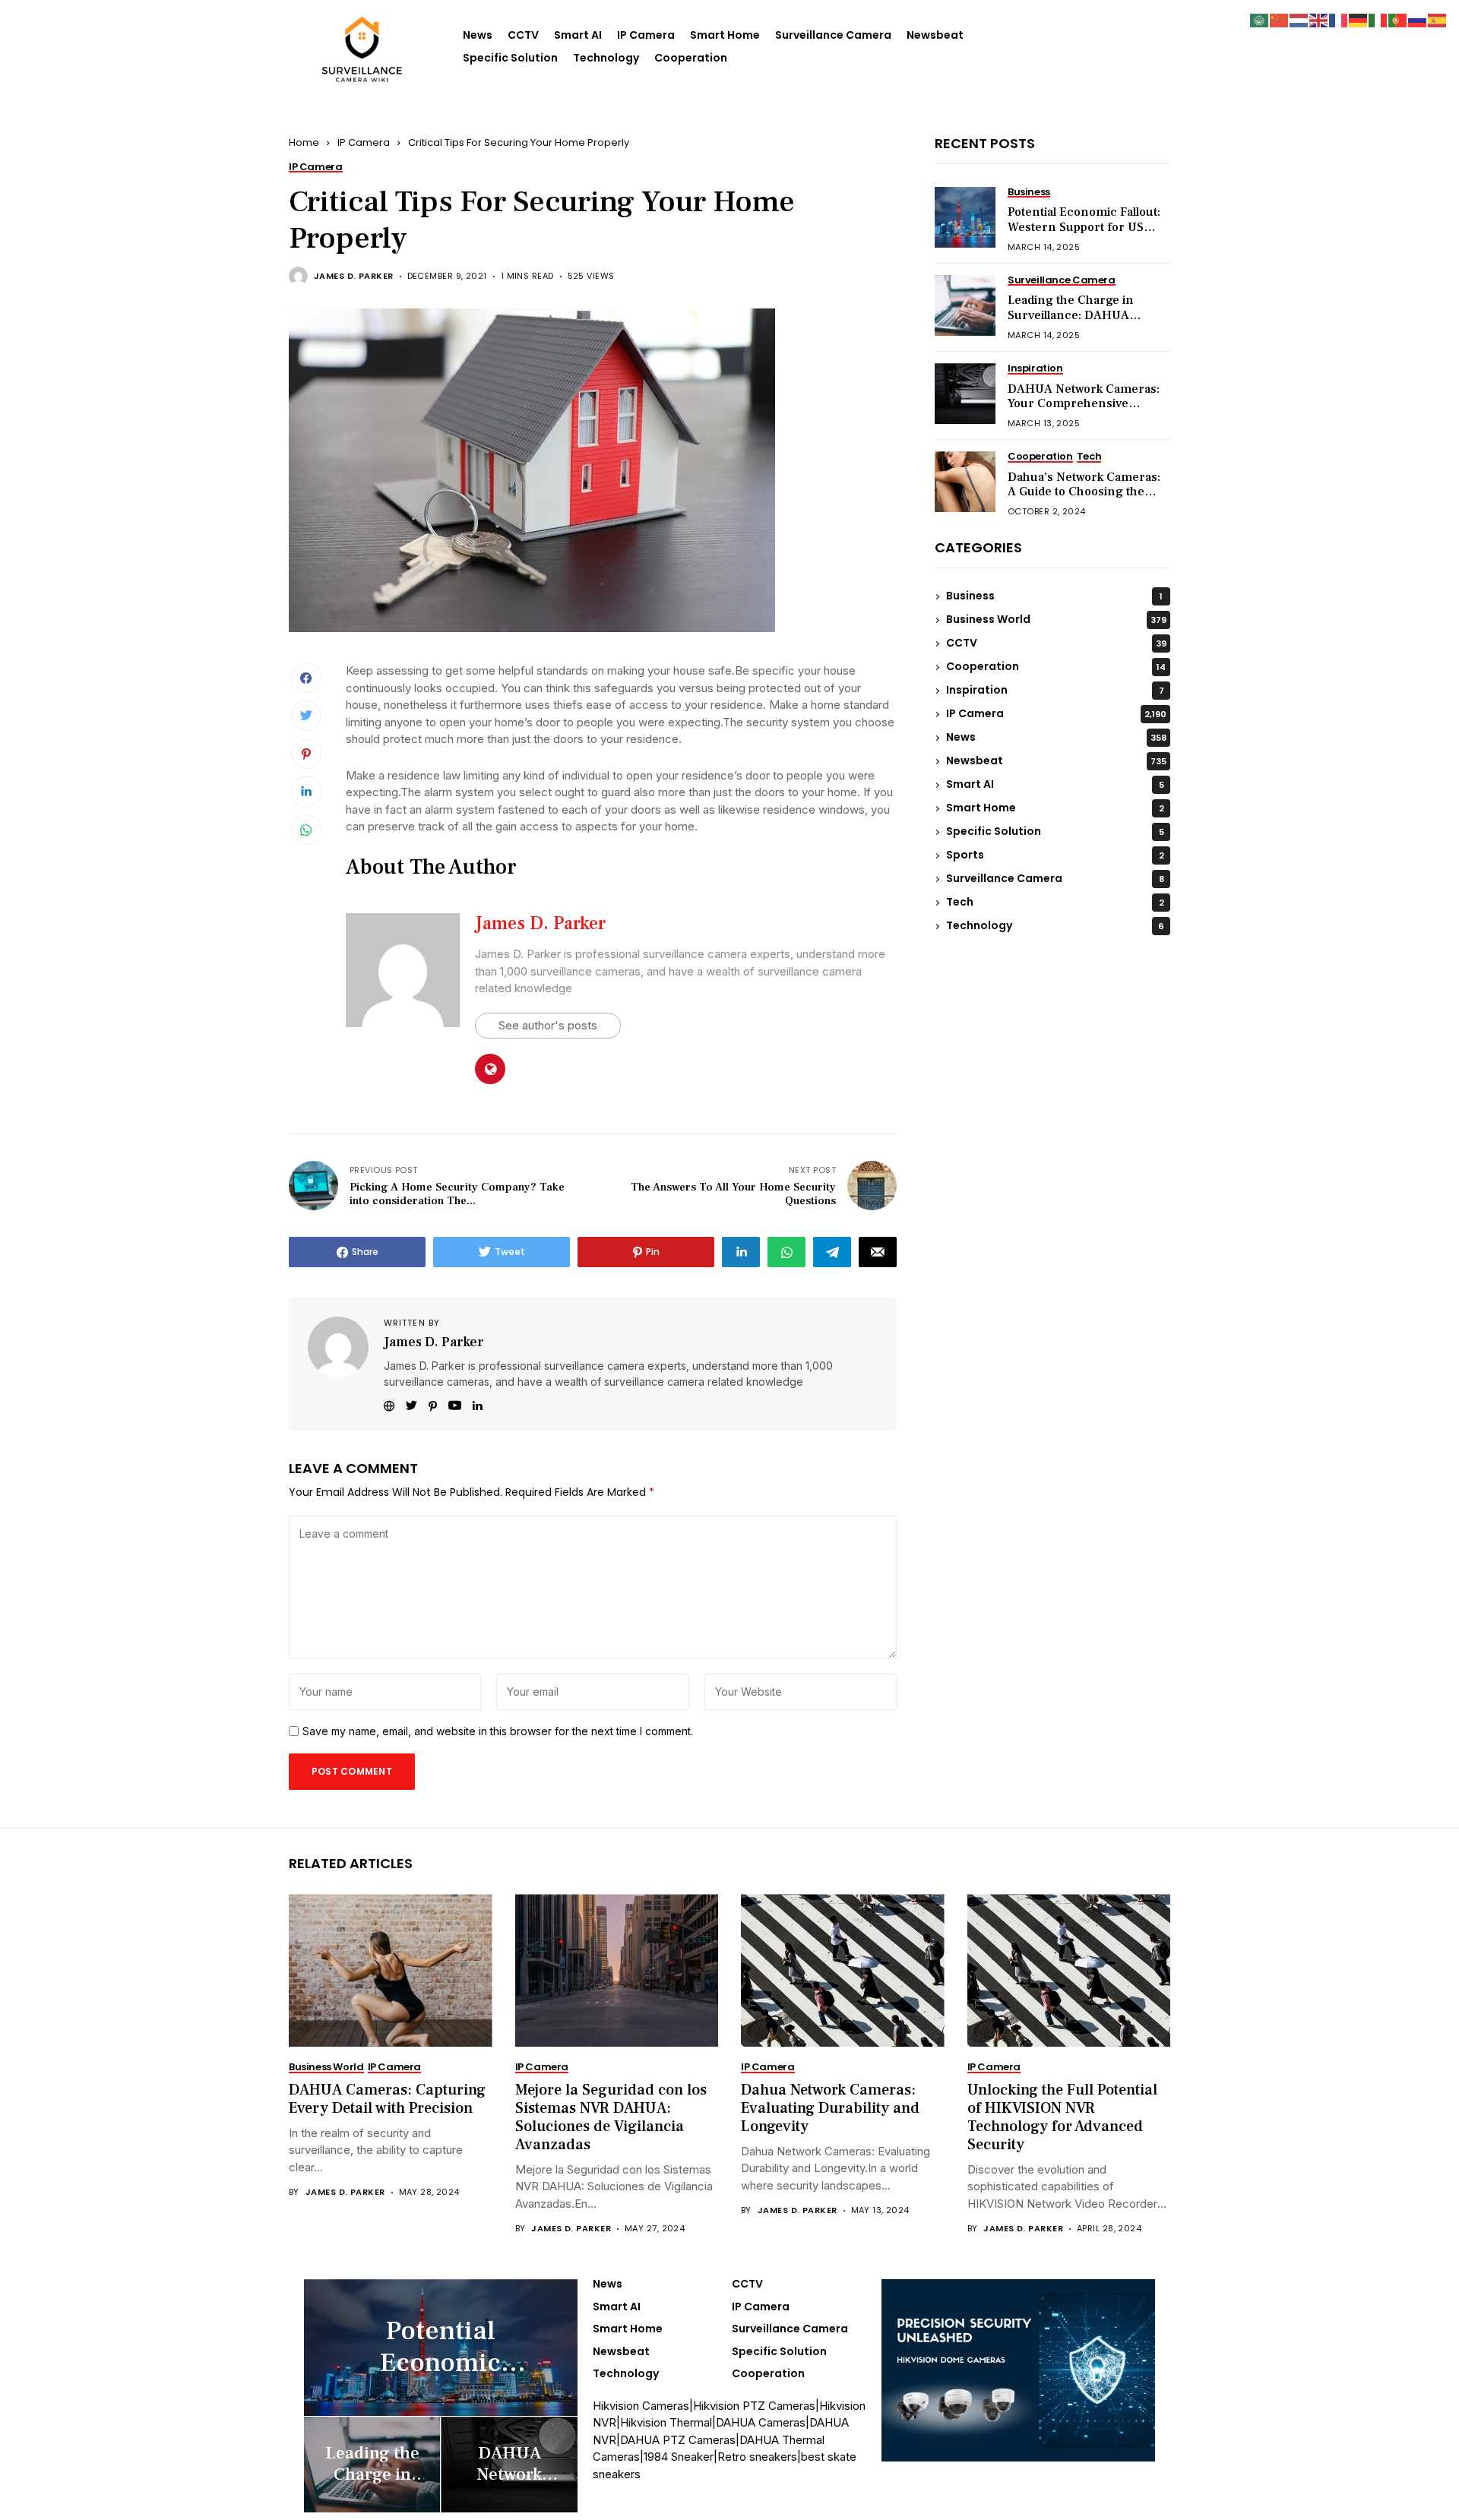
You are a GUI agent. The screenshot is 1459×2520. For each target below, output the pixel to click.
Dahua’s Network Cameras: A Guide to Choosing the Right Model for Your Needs (1085, 492)
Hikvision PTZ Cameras (754, 2406)
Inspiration (1055, 691)
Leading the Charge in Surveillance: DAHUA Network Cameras (1071, 315)
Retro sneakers (757, 2457)
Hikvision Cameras (641, 2406)
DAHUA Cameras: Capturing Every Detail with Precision (387, 2099)
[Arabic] (1260, 19)
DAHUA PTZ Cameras (678, 2440)
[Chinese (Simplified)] (1280, 19)
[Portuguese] (1398, 19)
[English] (1319, 19)
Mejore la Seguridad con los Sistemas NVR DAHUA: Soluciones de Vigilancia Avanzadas (611, 2117)
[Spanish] (1438, 19)
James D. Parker (354, 276)
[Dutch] (1299, 19)
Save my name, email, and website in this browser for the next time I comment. (498, 1731)
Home (304, 142)
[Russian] (1418, 19)
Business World (1056, 620)
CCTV (523, 35)
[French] (1339, 19)
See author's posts (548, 1025)
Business (1054, 596)
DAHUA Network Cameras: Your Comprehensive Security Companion (1084, 403)
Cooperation (691, 58)
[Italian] (1378, 19)
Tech (1055, 903)
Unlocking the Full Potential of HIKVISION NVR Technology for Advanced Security (1062, 2117)
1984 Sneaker (679, 2457)
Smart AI (578, 35)
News (478, 35)
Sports (1055, 855)
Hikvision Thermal (666, 2422)
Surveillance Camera (833, 35)
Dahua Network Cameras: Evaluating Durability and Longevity (830, 2108)
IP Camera (646, 35)
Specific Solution (510, 58)
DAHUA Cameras (761, 2422)
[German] (1359, 19)
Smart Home (725, 35)
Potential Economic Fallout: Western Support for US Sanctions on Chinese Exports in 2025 (1084, 235)
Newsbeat (935, 35)
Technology (606, 58)
